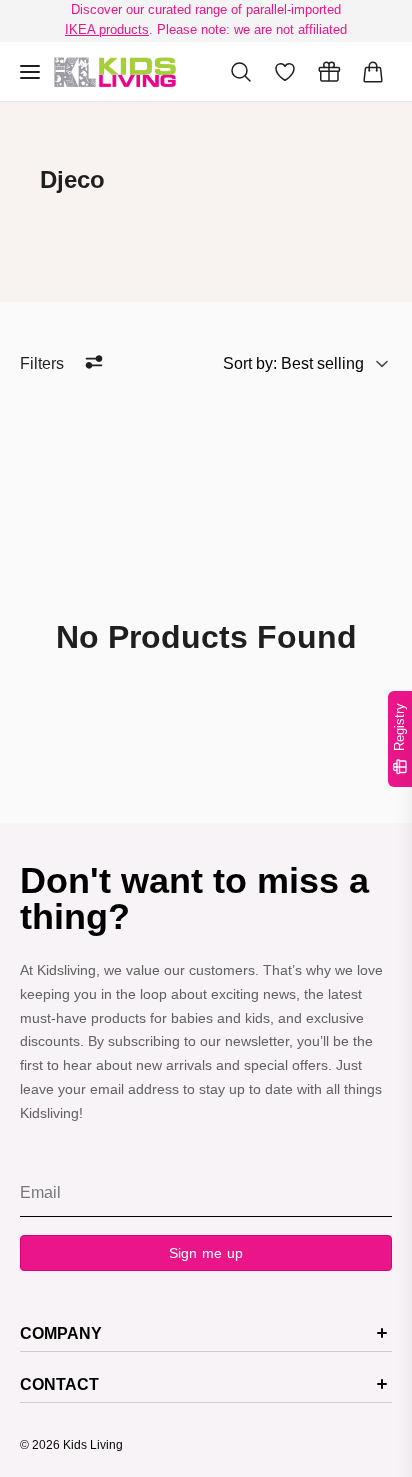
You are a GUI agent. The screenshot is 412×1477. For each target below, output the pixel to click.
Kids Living (93, 1445)
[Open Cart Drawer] (373, 72)
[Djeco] (115, 72)
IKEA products (107, 29)
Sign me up (206, 1253)
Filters (42, 363)
